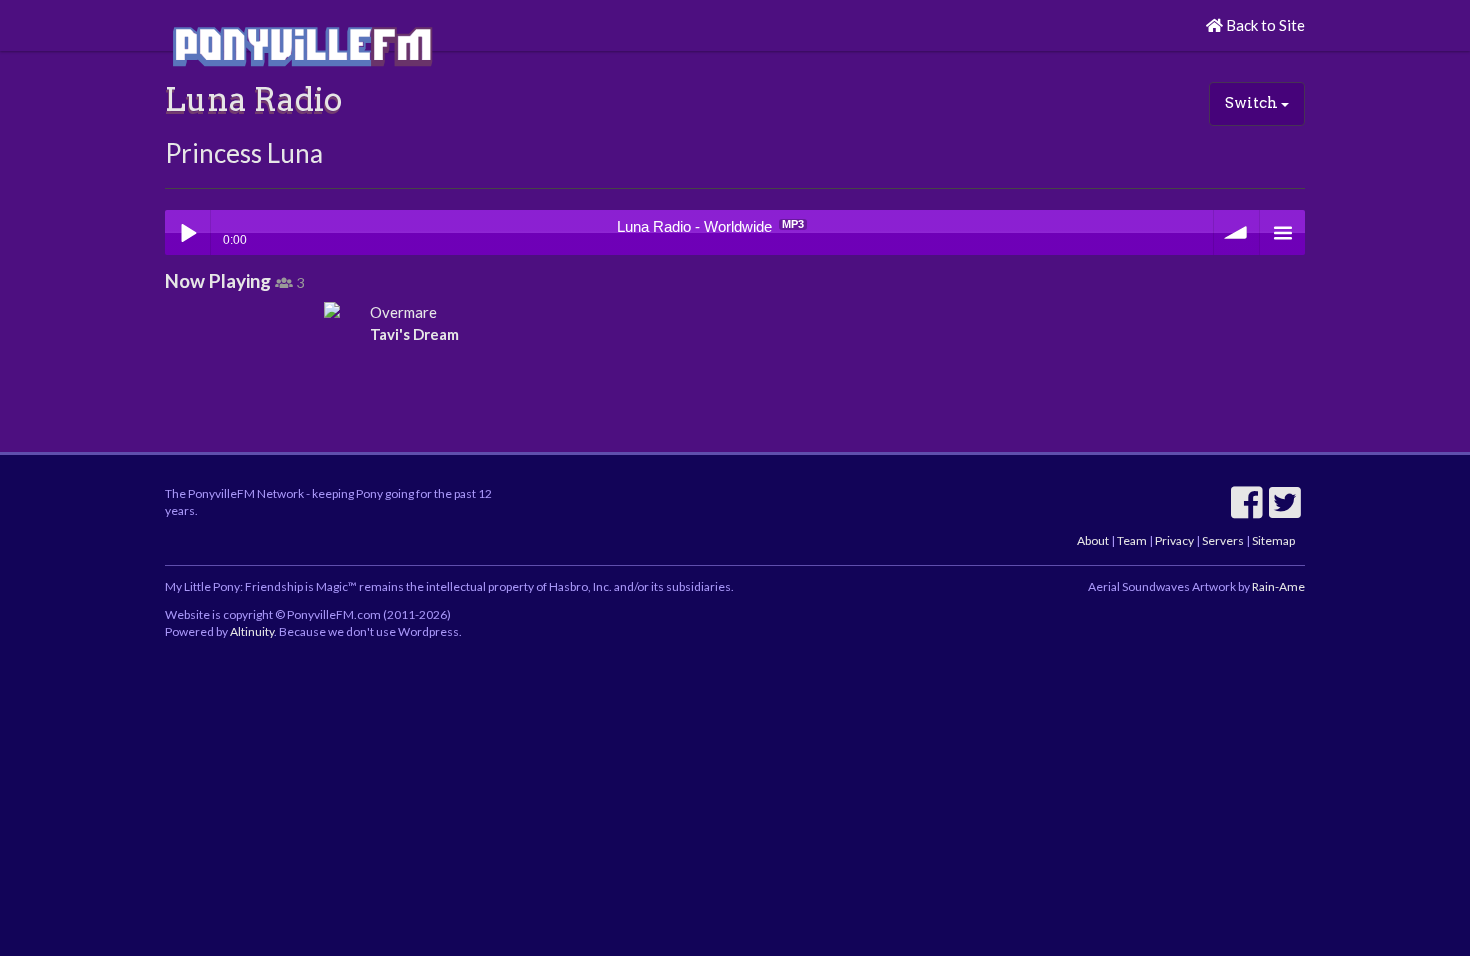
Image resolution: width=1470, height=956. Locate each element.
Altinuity (252, 631)
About (1093, 540)
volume (1236, 232)
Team (1132, 540)
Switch (1253, 103)
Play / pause (187, 232)
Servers (1223, 540)
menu (1282, 232)
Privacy (1174, 540)
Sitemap (1273, 540)
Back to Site (1264, 25)
